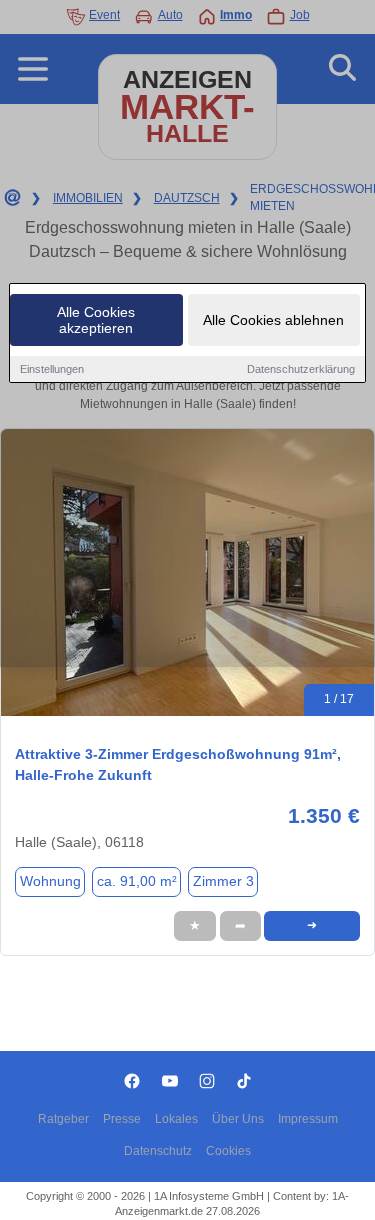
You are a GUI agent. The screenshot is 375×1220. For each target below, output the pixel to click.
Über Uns (238, 1119)
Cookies (228, 1151)
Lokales (176, 1119)
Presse (122, 1119)
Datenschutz (158, 1151)
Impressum (308, 1119)
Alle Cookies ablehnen (273, 320)
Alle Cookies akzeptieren (96, 320)
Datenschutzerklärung (301, 369)
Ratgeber (63, 1119)
